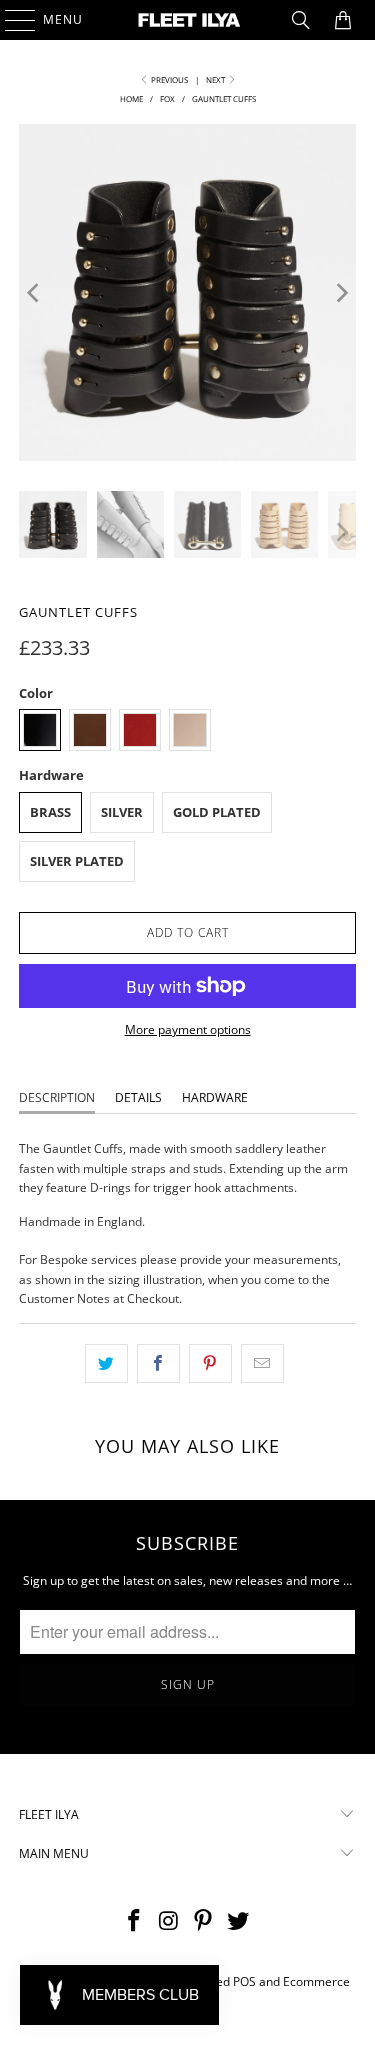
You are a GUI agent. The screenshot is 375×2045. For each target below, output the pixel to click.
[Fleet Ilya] (188, 20)
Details (138, 1097)
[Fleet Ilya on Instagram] (169, 1921)
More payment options (188, 1029)
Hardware (215, 1097)
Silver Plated (77, 861)
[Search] (301, 20)
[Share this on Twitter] (106, 1363)
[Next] (341, 292)
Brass (50, 812)
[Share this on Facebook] (158, 1363)
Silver (122, 812)
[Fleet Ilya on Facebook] (135, 1921)
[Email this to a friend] (262, 1363)
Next (216, 79)
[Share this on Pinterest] (210, 1363)
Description (57, 1097)
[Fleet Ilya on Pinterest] (204, 1921)
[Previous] (34, 292)
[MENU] (10, 20)
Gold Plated (217, 812)
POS (244, 1981)
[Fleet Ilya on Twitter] (239, 1921)
